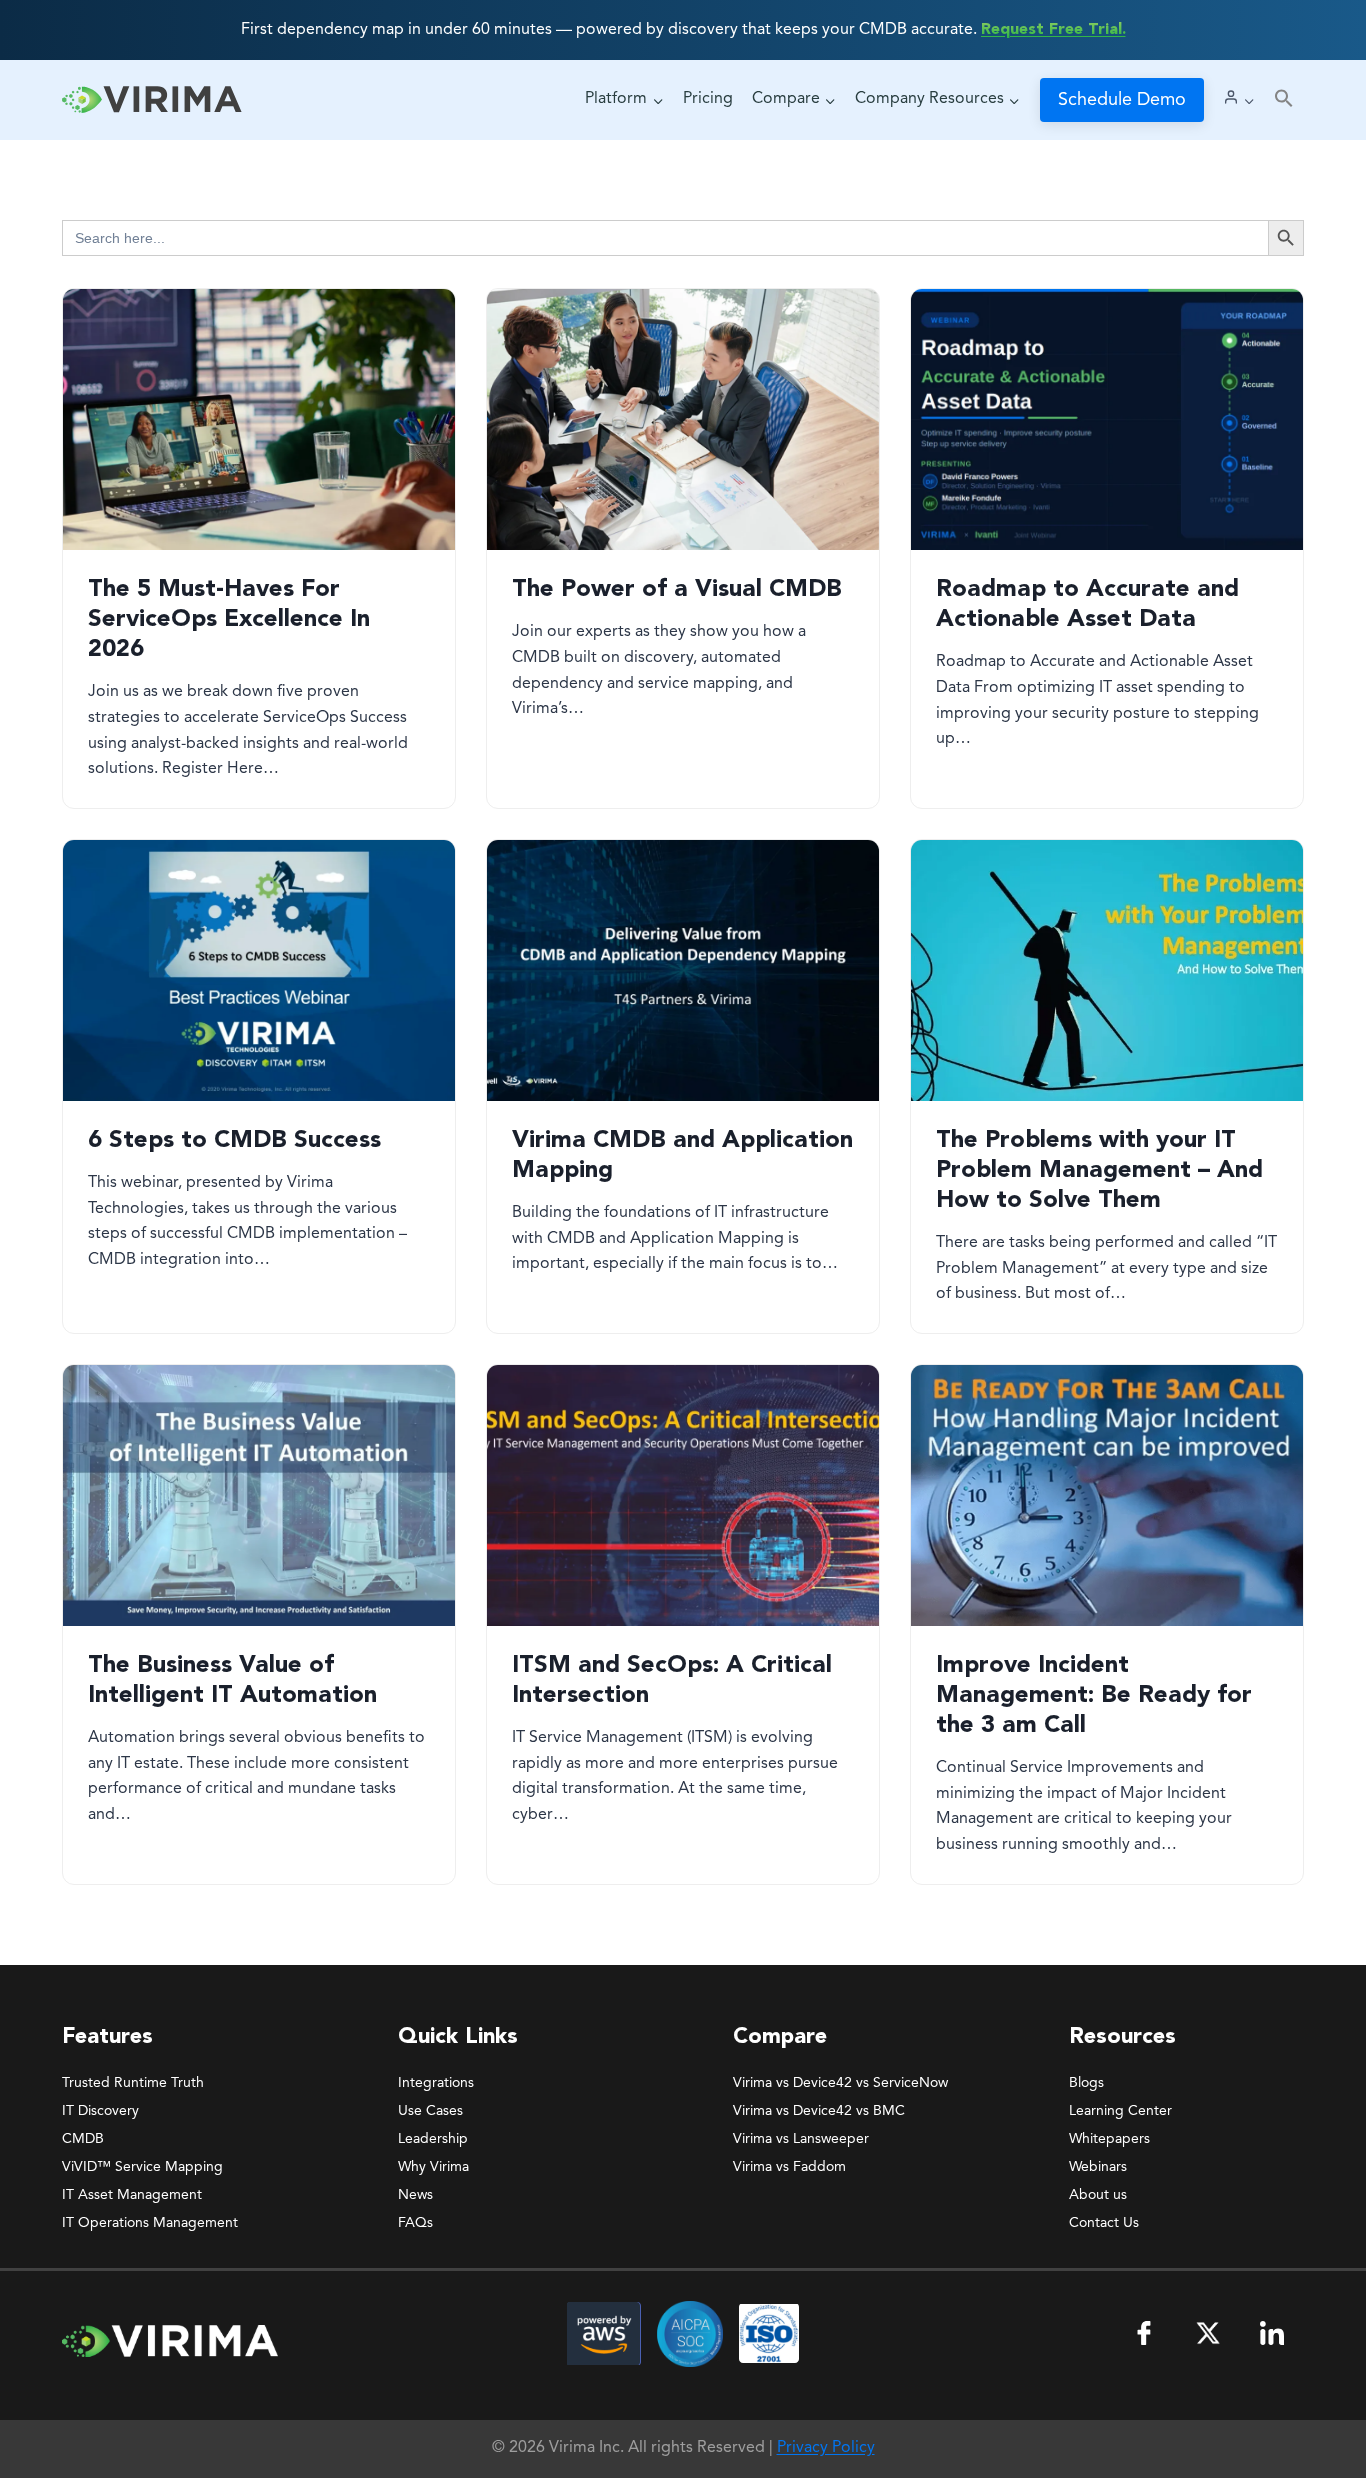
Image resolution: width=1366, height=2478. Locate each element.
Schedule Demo (1122, 100)
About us (1098, 2195)
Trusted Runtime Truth (133, 2083)
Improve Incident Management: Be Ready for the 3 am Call (1094, 1696)
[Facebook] (1144, 2333)
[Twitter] (1208, 2333)
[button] (1284, 99)
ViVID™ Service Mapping (142, 2167)
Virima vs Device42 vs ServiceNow (840, 2083)
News (415, 2195)
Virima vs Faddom (789, 2167)
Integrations (436, 2083)
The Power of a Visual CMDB (677, 590)
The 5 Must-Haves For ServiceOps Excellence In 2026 (229, 620)
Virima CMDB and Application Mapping (682, 1156)
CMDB (83, 2139)
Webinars (1098, 2167)
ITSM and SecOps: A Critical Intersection (672, 1681)
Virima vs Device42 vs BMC (819, 2111)
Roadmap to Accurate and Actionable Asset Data (1087, 605)
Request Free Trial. (1053, 30)
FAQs (415, 2223)
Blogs (1086, 2083)
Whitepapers (1109, 2139)
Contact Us (1104, 2223)
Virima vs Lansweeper (801, 2139)
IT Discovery (100, 2111)
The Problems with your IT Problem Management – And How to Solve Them (1099, 1171)
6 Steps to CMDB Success (234, 1141)
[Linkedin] (1272, 2333)
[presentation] (259, 419)
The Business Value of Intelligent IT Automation (232, 1681)
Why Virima (433, 2167)
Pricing (708, 99)
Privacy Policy (826, 2448)
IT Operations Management (150, 2223)
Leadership (433, 2139)
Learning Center (1120, 2111)
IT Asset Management (132, 2195)
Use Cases (430, 2111)
